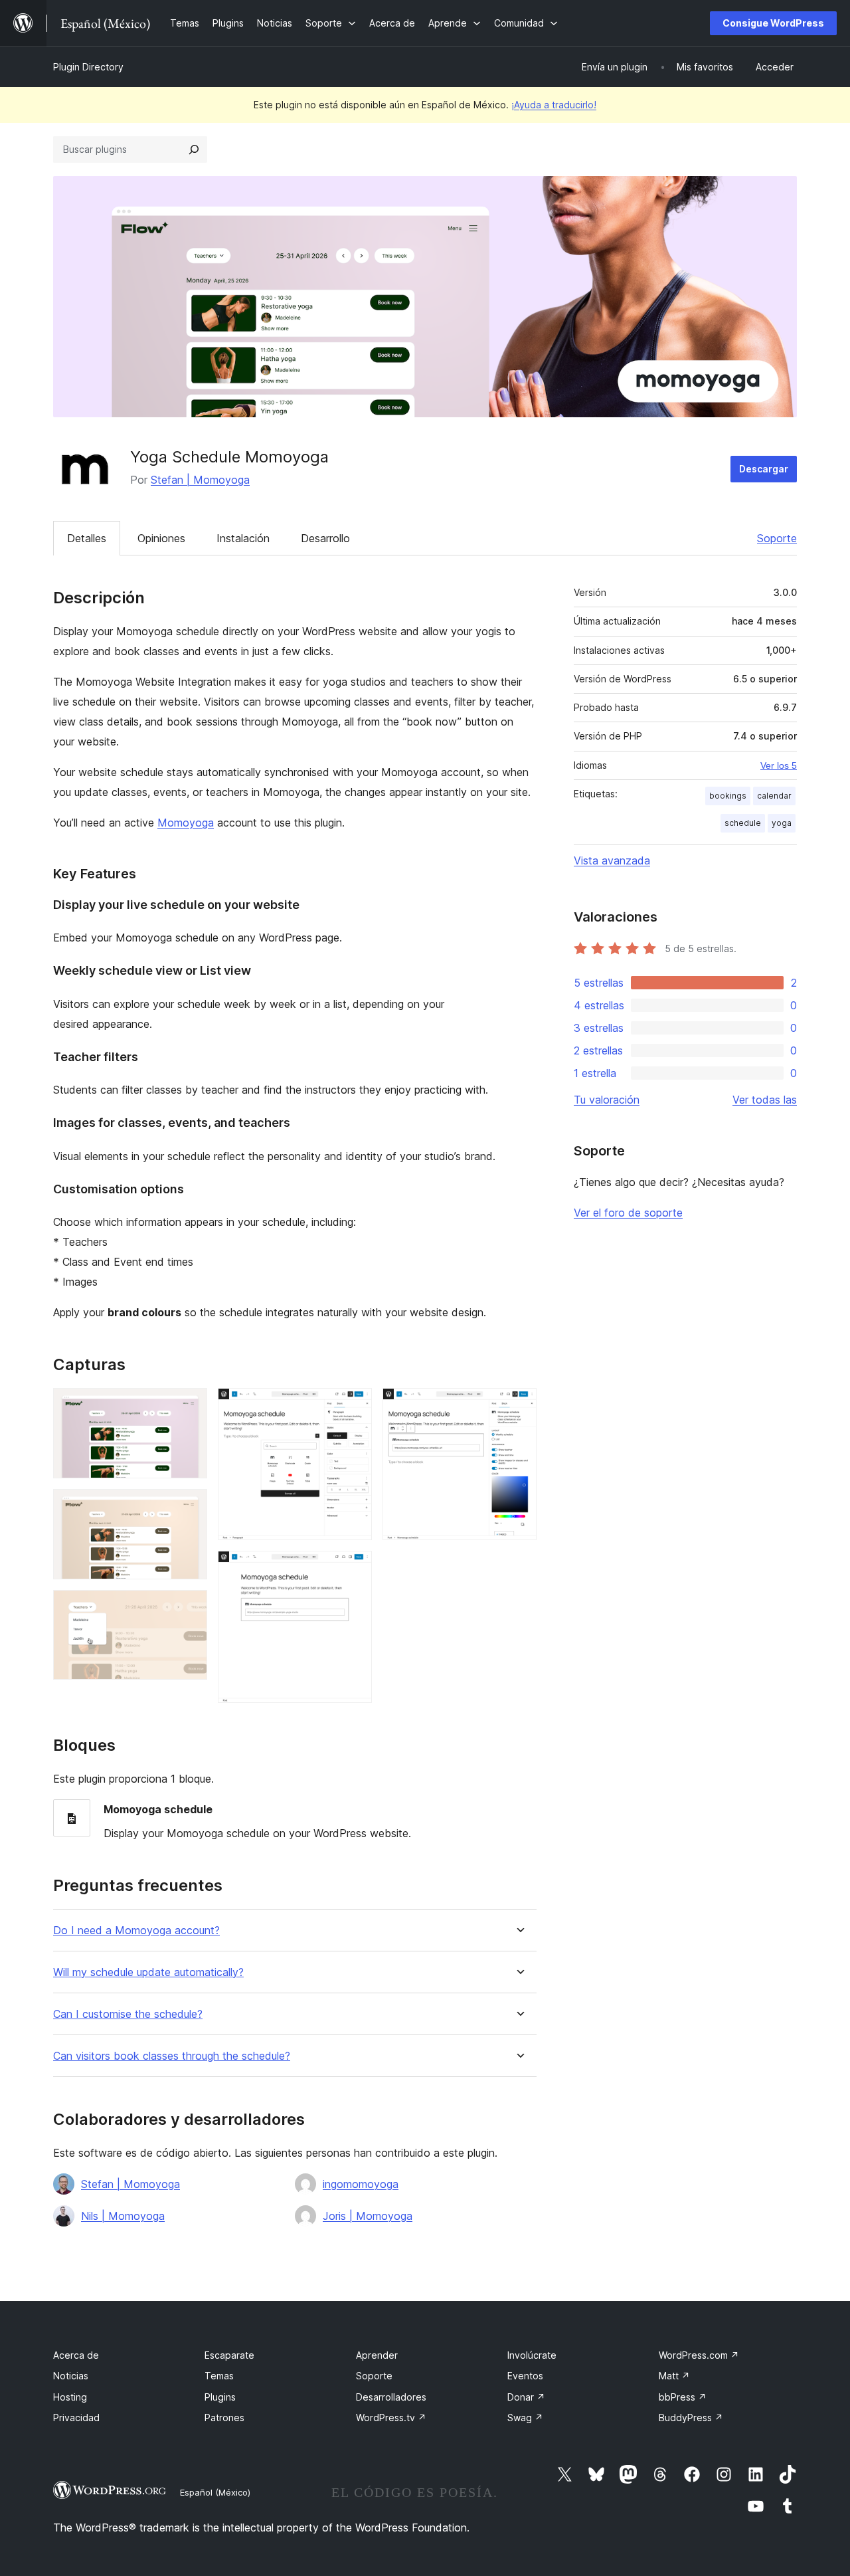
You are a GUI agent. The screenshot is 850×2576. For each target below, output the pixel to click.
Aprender (377, 2355)
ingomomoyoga (361, 2184)
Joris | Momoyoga (368, 2216)
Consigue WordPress (773, 23)
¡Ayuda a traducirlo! (554, 105)
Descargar (764, 469)
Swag (525, 2418)
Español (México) (215, 2492)
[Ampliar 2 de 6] (189, 1507)
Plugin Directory (88, 67)
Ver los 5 (779, 765)
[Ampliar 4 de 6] (354, 1406)
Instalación (243, 538)
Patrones (224, 2418)
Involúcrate (532, 2355)
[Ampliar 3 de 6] (189, 1608)
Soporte (777, 538)
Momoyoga (186, 823)
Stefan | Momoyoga (200, 480)
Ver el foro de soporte (628, 1213)
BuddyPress (691, 2418)
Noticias (71, 2376)
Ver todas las (765, 1100)
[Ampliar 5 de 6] (354, 1569)
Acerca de (76, 2355)
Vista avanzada (612, 860)
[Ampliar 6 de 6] (519, 1406)
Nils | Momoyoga (123, 2216)
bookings (728, 796)
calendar (774, 796)
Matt (674, 2376)
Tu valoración (607, 1100)
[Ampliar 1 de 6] (189, 1406)
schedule (743, 823)
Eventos (525, 2376)
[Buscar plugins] (194, 149)
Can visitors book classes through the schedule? (172, 2056)
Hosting (70, 2397)
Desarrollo (325, 538)
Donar (526, 2397)
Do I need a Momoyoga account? (136, 1931)
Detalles (87, 538)
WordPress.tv (391, 2418)
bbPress (683, 2397)
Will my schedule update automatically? (148, 1972)
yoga (782, 823)
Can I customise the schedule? (128, 2014)
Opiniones (161, 538)
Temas (219, 2376)
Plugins (220, 2397)
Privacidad (76, 2418)
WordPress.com (699, 2355)
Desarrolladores (391, 2397)
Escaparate (229, 2355)
